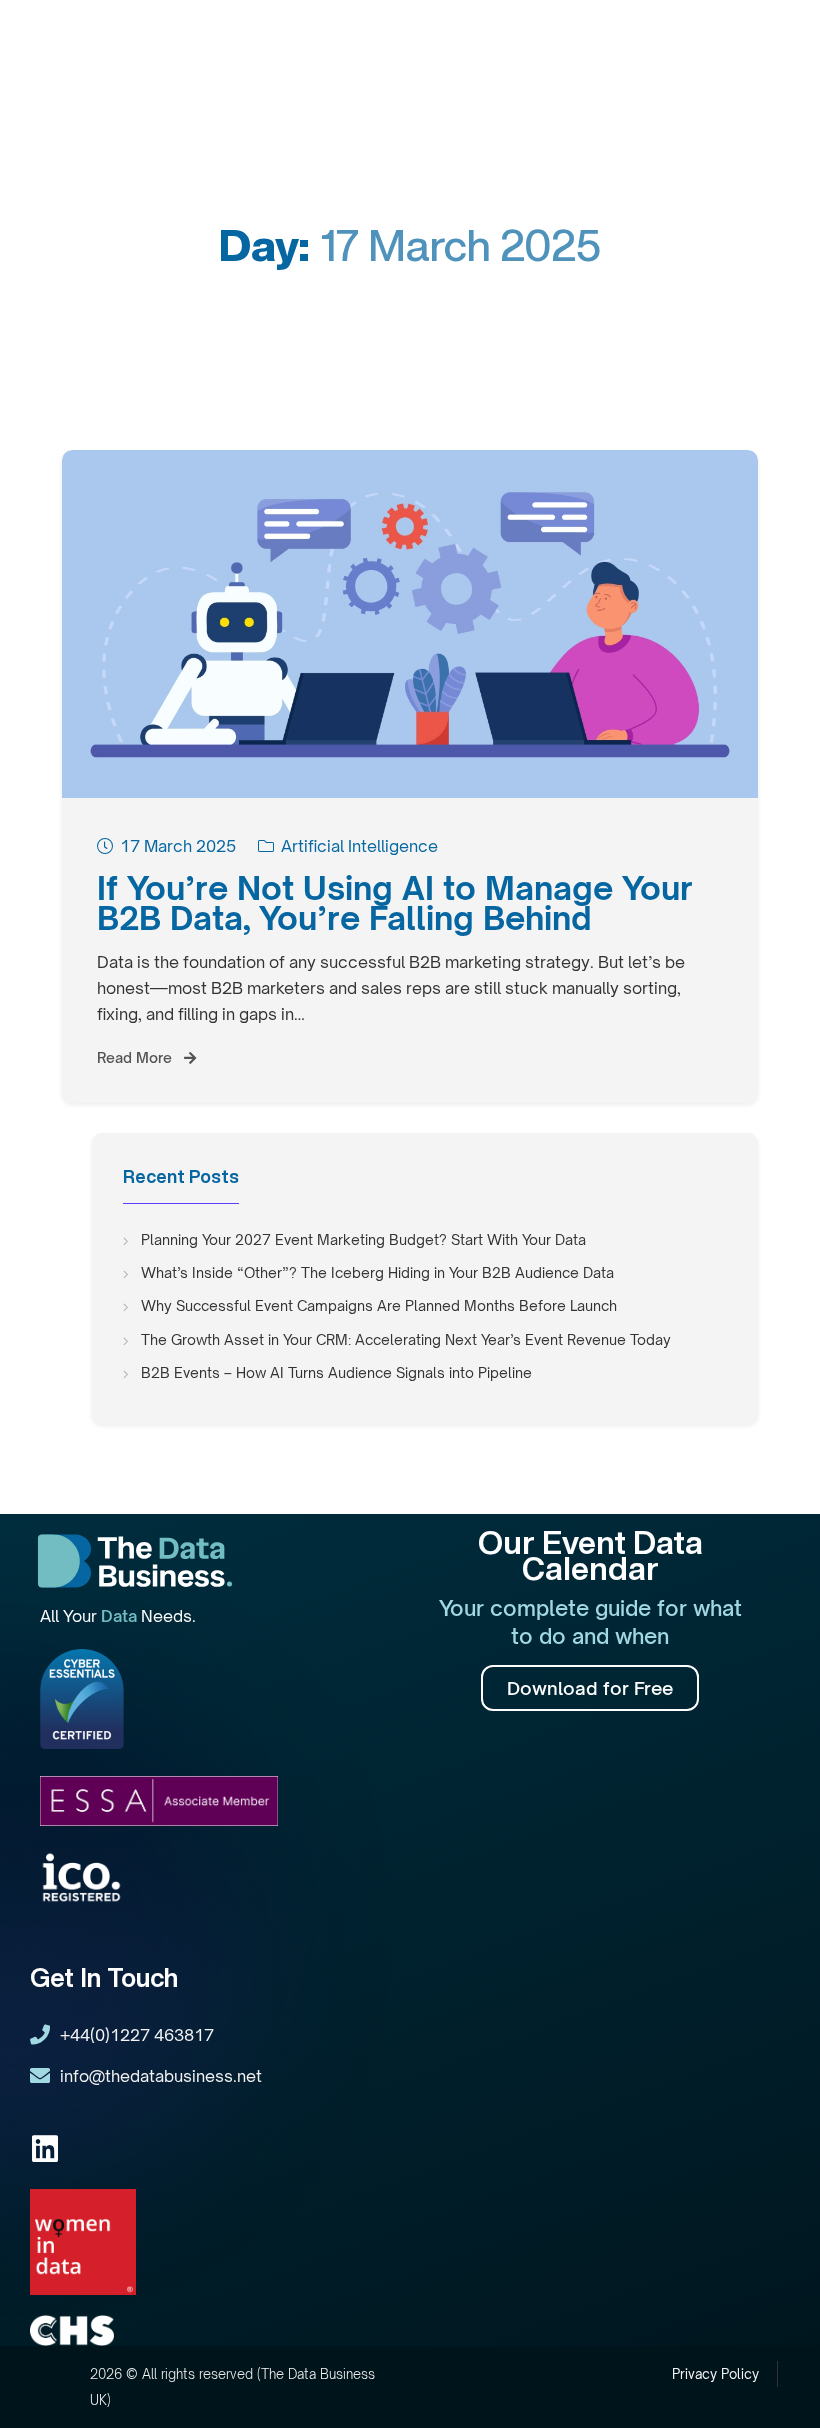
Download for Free (590, 1688)
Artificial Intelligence (359, 846)
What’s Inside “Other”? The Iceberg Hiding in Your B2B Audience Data (377, 1272)
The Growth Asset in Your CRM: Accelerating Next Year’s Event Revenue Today (406, 1339)
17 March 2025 (178, 846)
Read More (136, 1057)
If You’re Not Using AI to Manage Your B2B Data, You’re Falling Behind (395, 903)
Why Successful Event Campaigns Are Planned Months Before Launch (379, 1305)
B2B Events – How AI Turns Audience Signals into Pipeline (336, 1372)
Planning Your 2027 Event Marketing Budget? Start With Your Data (363, 1239)
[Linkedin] (45, 2149)
